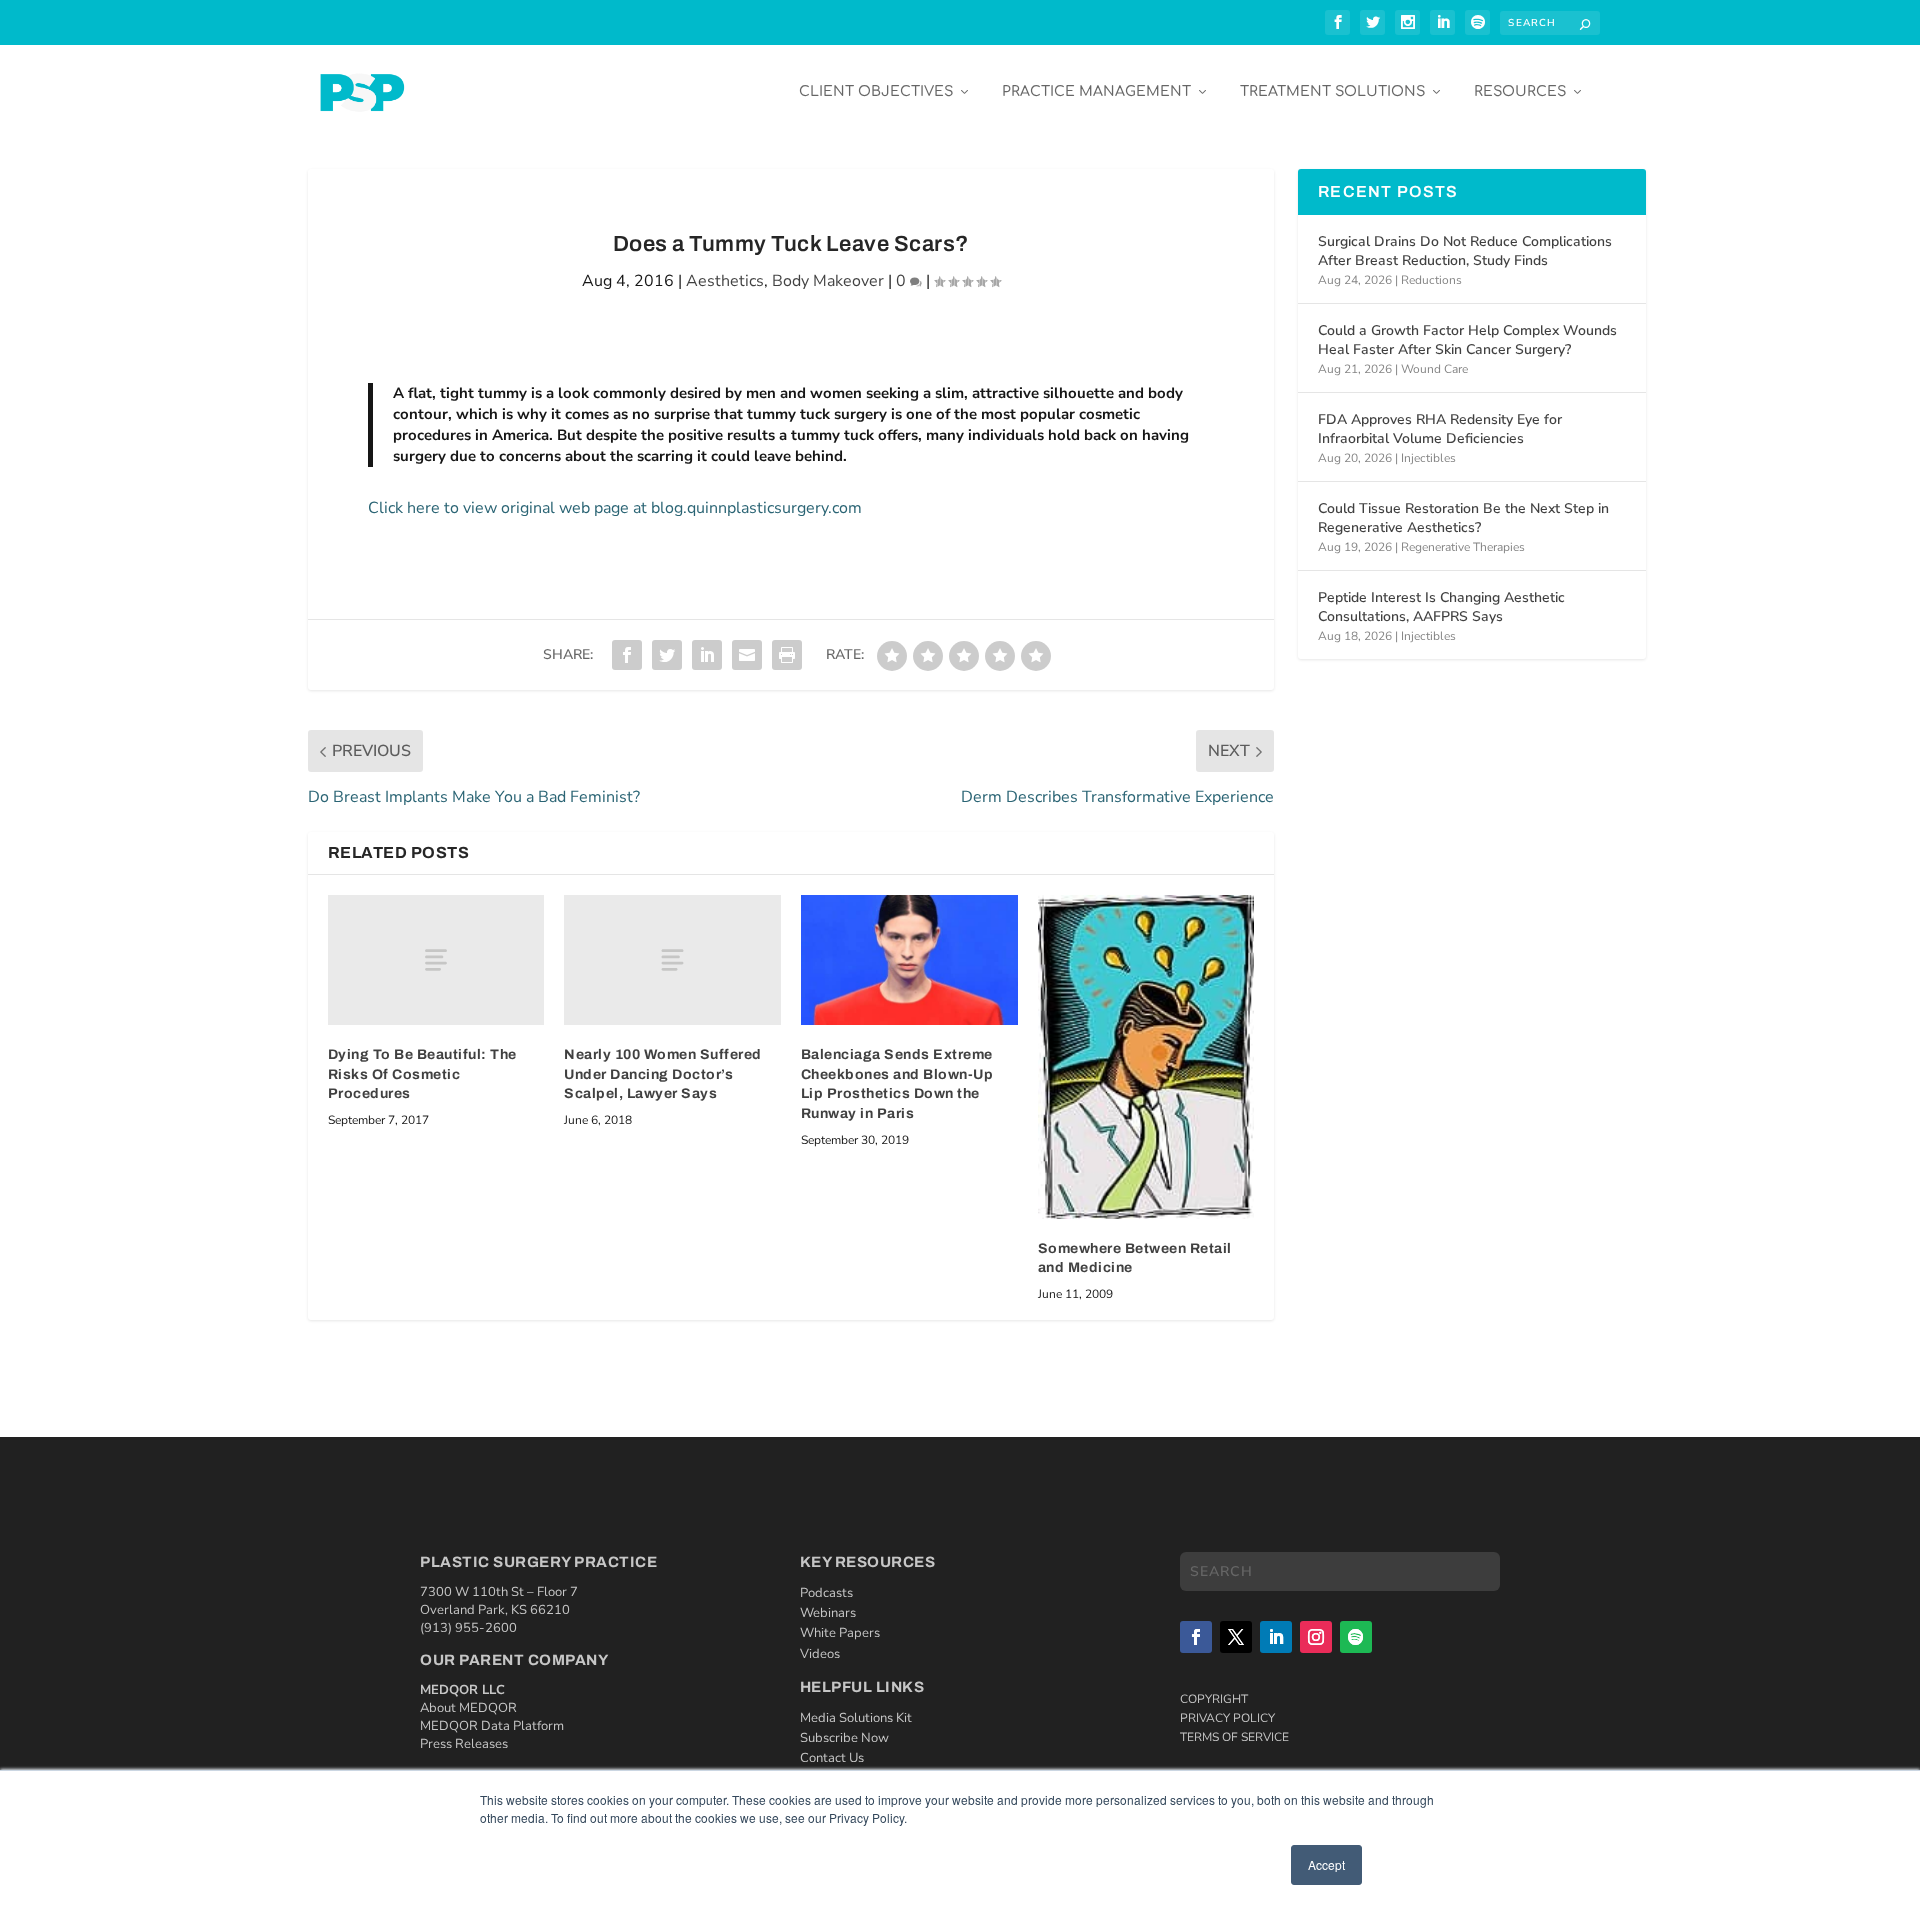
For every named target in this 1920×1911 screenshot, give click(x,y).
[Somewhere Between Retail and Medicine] (1146, 1057)
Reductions (1431, 280)
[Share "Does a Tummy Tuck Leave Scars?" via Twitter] (667, 655)
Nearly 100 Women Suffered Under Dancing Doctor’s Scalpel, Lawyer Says (663, 1074)
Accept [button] (1326, 1864)
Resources (1520, 91)
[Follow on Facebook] (1196, 1637)
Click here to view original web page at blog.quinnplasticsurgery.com (615, 508)
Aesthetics (725, 281)
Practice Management (1096, 91)
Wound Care (1434, 369)
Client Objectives (876, 91)
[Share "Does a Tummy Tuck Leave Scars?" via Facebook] (627, 655)
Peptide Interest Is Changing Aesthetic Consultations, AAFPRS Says (1441, 606)
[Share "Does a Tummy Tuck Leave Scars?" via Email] (747, 655)
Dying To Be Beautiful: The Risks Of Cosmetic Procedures (422, 1074)
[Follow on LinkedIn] (1276, 1637)
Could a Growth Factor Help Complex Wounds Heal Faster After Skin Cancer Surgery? (1467, 339)
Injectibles (1428, 458)
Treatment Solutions (1332, 91)
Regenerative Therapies (1463, 547)
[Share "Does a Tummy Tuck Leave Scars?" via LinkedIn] (707, 655)
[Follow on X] (1236, 1637)
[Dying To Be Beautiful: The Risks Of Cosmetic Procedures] (436, 960)
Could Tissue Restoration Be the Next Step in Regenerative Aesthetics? (1463, 517)
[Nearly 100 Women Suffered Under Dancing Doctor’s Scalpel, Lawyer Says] (672, 960)
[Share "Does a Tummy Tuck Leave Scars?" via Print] (787, 655)
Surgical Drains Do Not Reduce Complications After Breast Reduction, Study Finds (1465, 250)
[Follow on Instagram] (1316, 1637)
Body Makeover (828, 281)
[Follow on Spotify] (1356, 1637)
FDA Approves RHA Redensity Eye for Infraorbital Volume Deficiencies (1440, 428)
